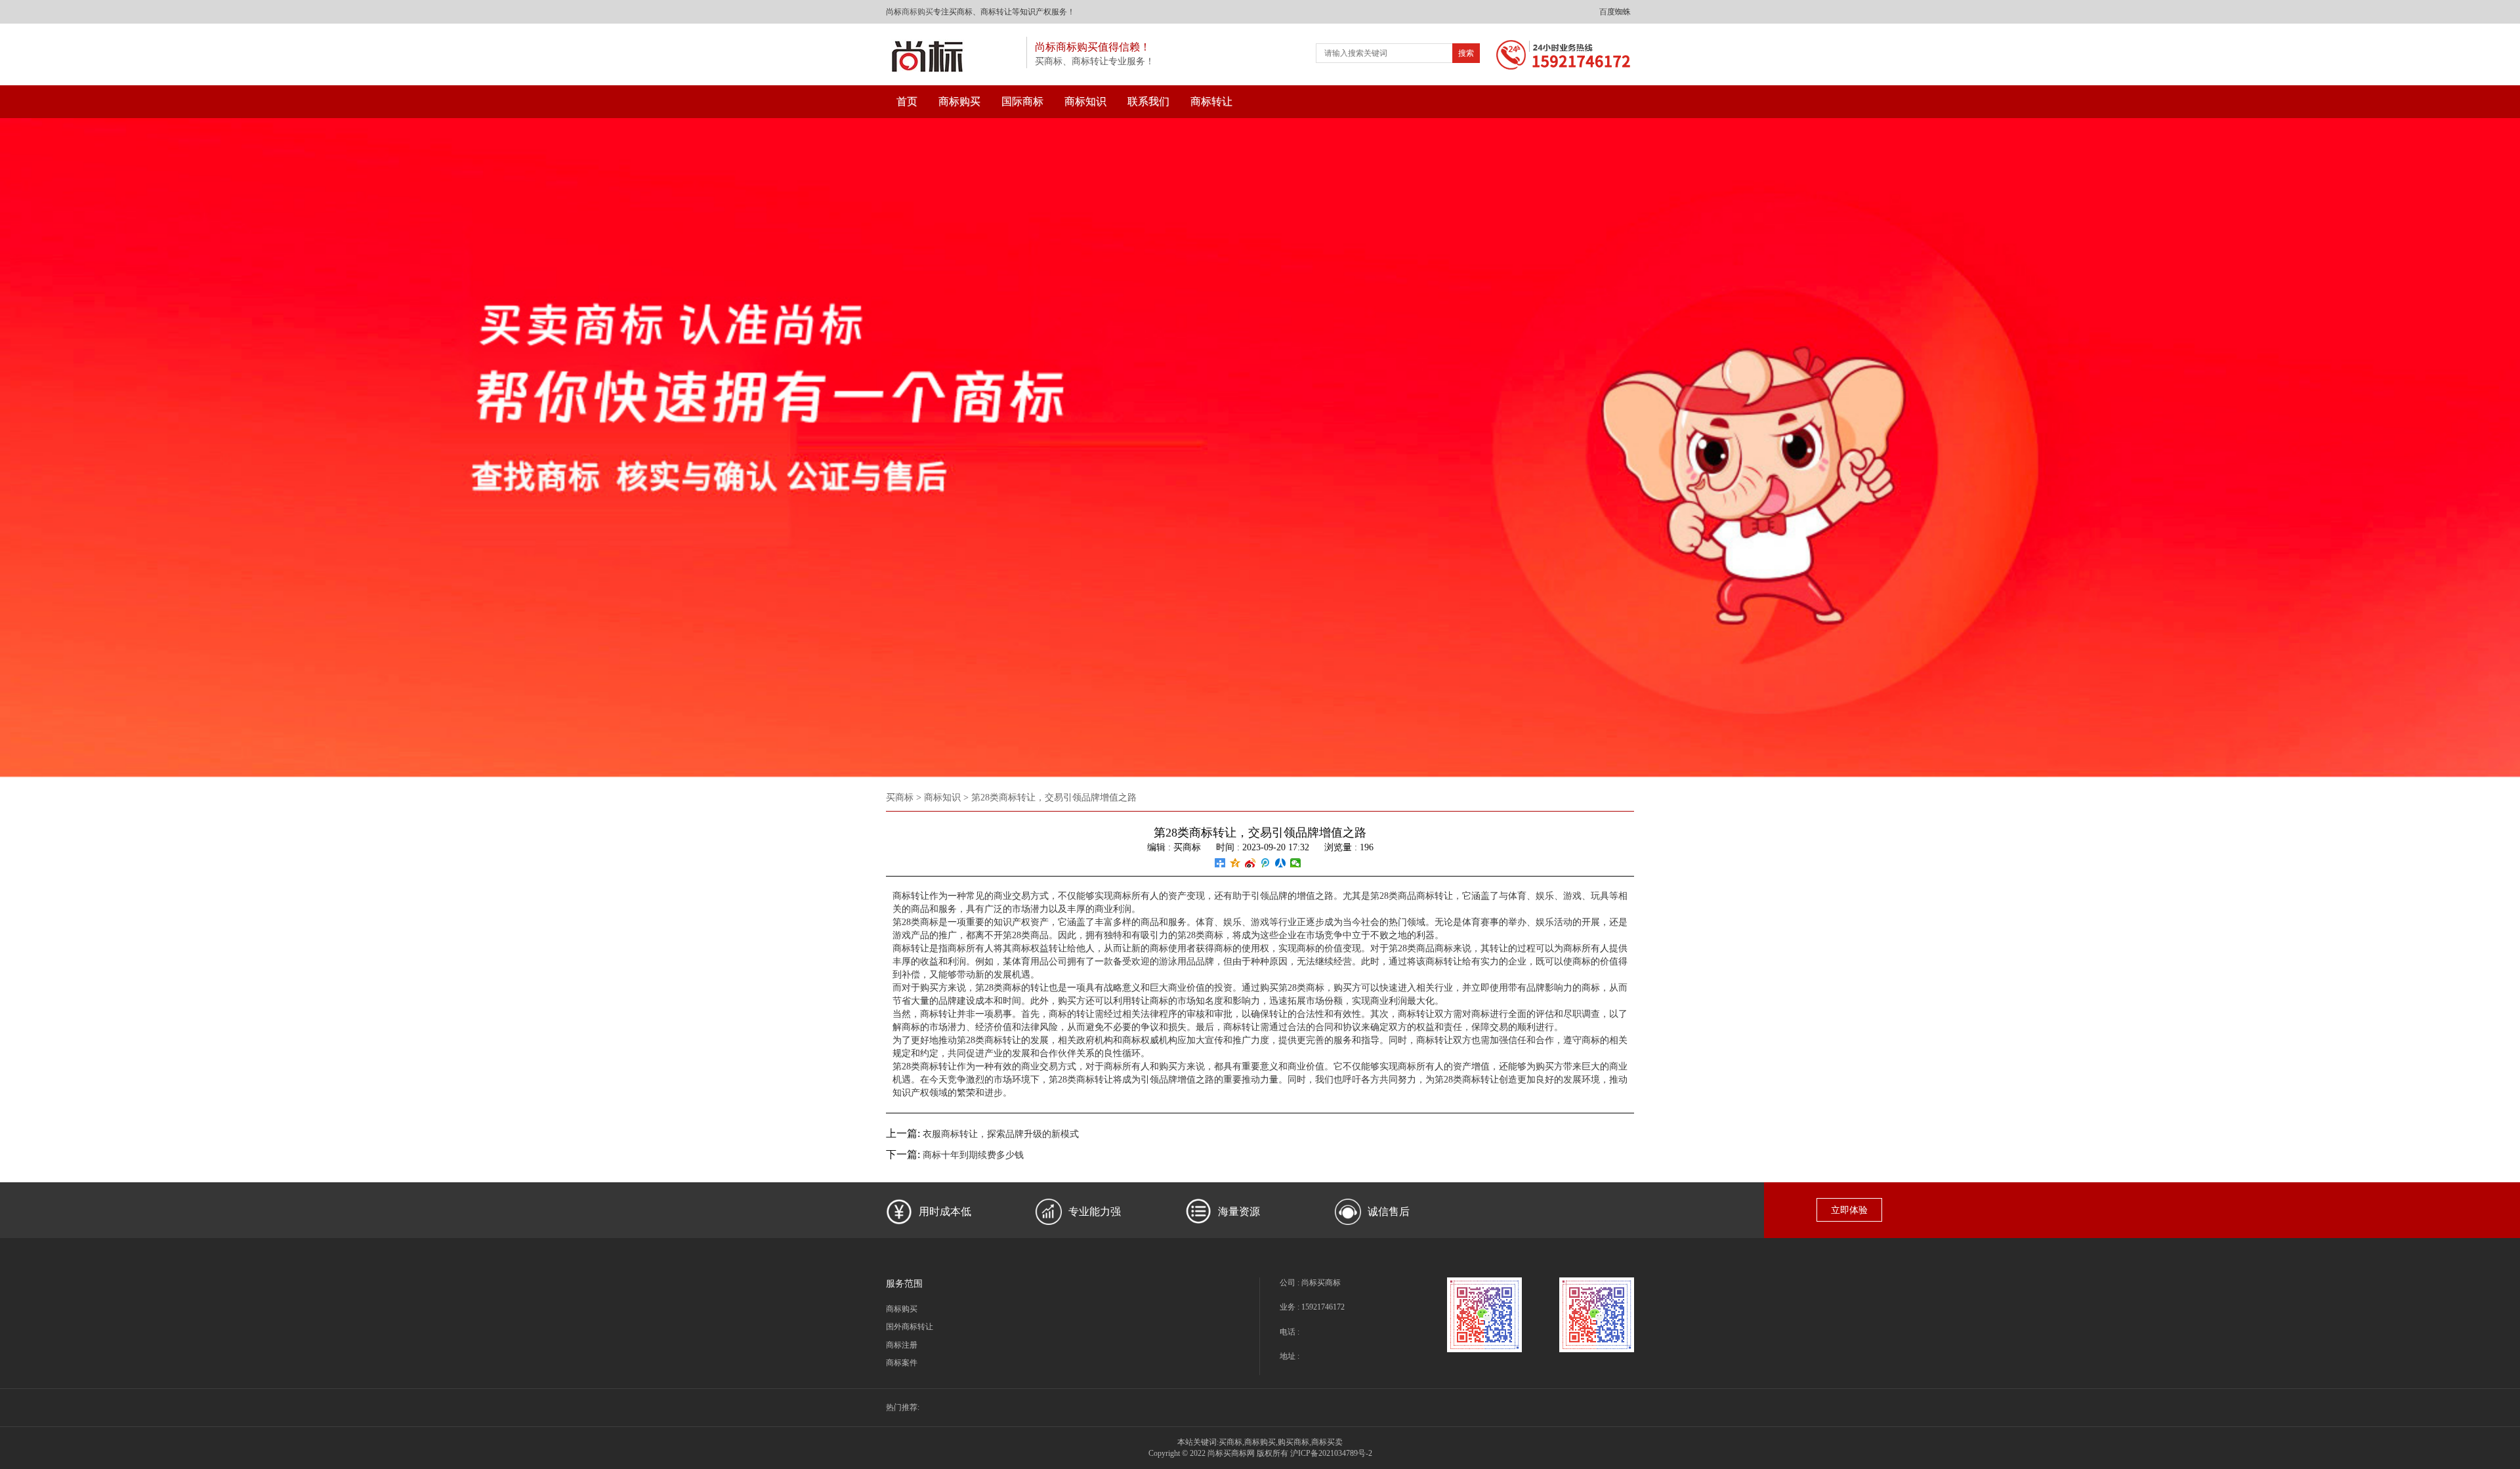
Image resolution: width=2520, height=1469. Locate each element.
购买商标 (1293, 1442)
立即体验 (1849, 1210)
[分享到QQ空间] (1235, 863)
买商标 (900, 797)
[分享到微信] (1296, 863)
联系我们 (1148, 101)
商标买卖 (1327, 1442)
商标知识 (1085, 101)
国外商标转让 (910, 1327)
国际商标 (1022, 101)
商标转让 (1211, 101)
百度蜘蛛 (1615, 12)
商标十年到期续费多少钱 (973, 1155)
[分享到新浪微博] (1250, 863)
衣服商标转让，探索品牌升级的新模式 (1001, 1134)
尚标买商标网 (1231, 1453)
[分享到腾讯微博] (1266, 863)
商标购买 (917, 12)
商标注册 (902, 1345)
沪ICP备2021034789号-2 (1331, 1453)
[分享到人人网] (1281, 863)
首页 (907, 101)
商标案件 (902, 1363)
